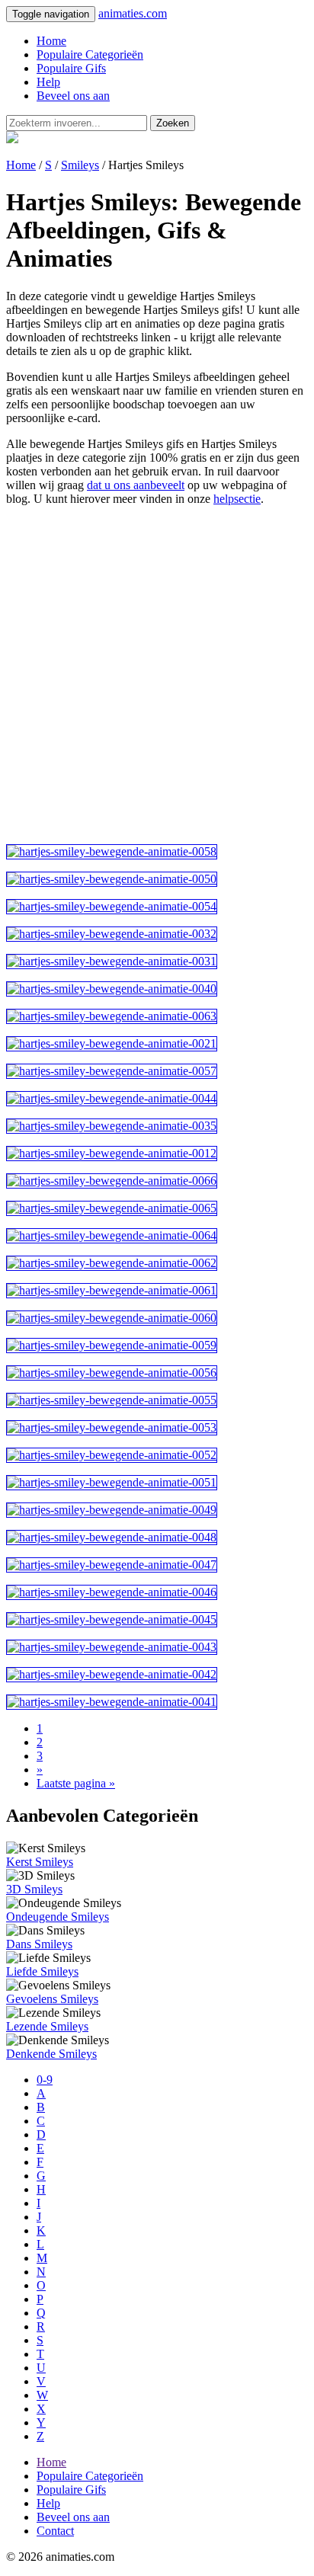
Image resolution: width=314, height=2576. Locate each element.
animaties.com (133, 13)
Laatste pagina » (76, 1783)
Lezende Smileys (47, 2026)
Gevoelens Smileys (52, 1999)
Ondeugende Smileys (58, 1917)
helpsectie (237, 499)
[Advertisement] (157, 675)
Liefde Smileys (42, 1971)
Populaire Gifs (71, 68)
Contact (55, 2531)
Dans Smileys (39, 1944)
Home (51, 41)
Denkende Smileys (51, 2054)
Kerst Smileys (40, 1862)
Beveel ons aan (73, 96)
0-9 (45, 2080)
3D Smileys (34, 1889)
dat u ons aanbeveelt (136, 485)
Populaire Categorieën (90, 54)
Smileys (80, 165)
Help (48, 82)
